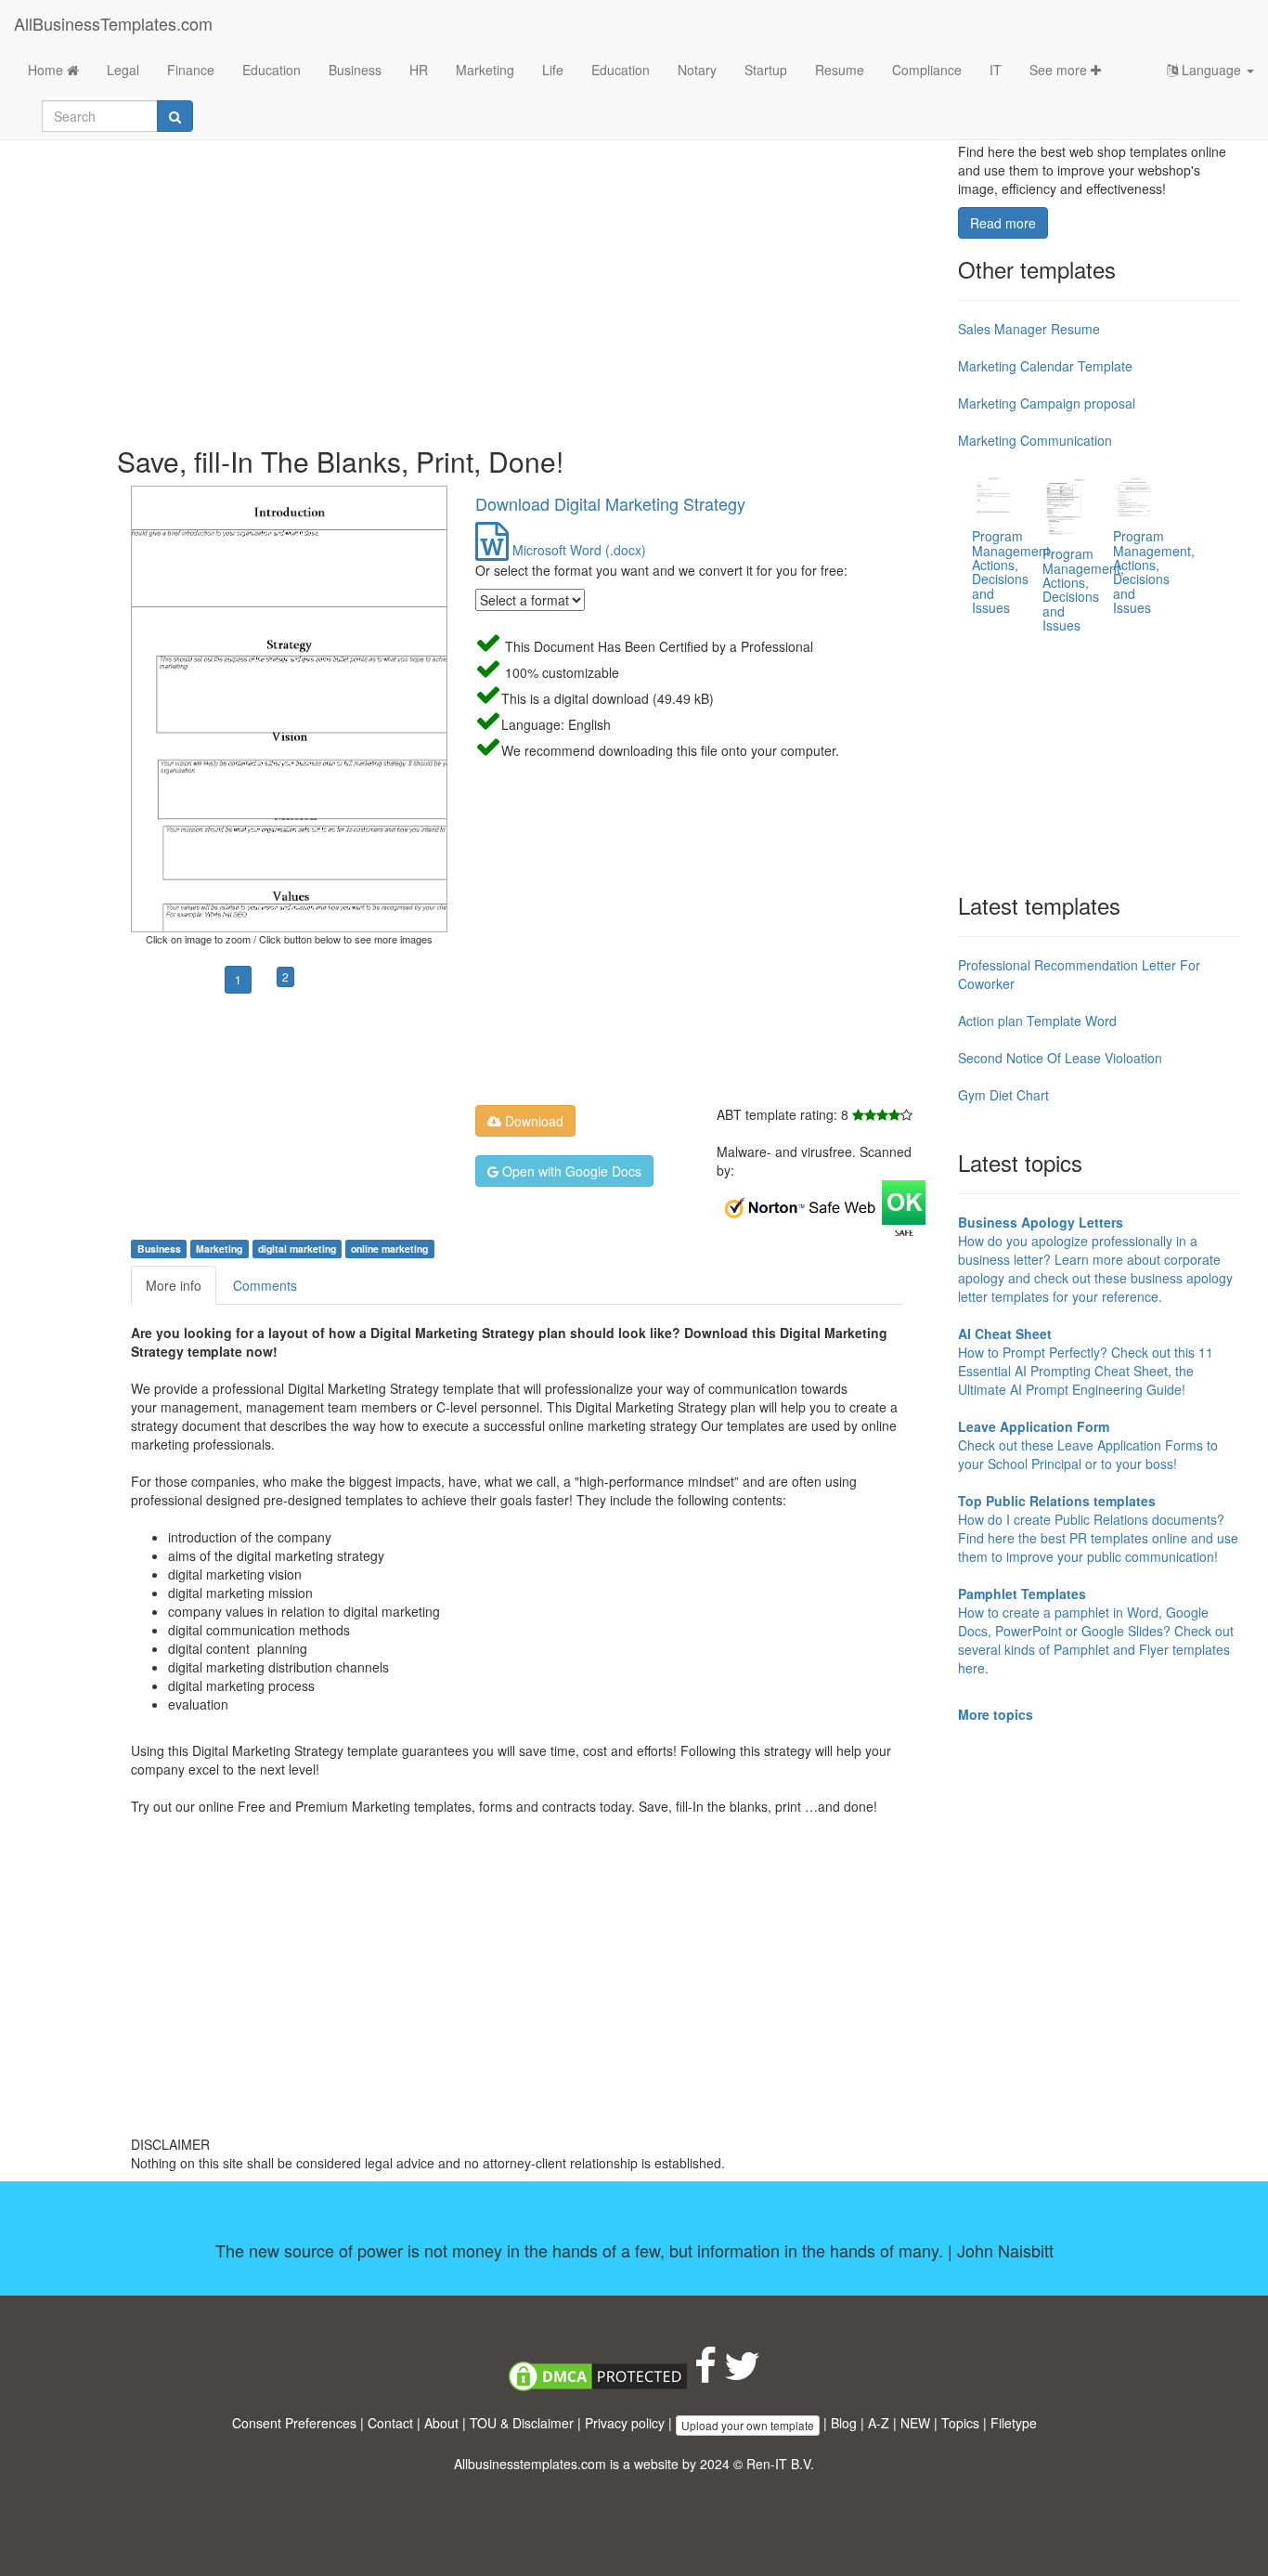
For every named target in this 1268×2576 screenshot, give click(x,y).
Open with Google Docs (570, 1171)
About (441, 2423)
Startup (766, 70)
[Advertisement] (530, 279)
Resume (840, 70)
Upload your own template (748, 2425)
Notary (697, 70)
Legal (123, 70)
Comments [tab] (265, 1285)
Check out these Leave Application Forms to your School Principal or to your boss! (1088, 1445)
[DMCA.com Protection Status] (598, 2374)
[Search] (175, 116)
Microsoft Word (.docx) (577, 550)
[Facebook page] (705, 2374)
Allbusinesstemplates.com (530, 2464)
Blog (844, 2423)
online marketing (389, 1249)
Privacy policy (625, 2423)
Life (553, 70)
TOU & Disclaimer (522, 2423)
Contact (390, 2423)
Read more (1003, 223)
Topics (960, 2423)
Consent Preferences (294, 2423)
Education (272, 70)
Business (355, 70)
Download (532, 1121)
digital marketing (297, 1249)
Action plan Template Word (1037, 1021)
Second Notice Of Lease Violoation (1060, 1058)
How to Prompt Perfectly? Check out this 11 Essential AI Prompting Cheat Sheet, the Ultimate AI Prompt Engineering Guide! (1086, 1361)
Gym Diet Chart (1003, 1095)
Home (47, 70)
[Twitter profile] (742, 2374)
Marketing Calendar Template (1045, 366)
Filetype (1014, 2423)
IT (996, 70)
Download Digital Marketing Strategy (610, 503)
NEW (915, 2423)
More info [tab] (174, 1285)
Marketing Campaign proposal (1047, 403)
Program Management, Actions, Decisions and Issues (1013, 572)
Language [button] (1211, 70)
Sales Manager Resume (1029, 329)
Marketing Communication (1035, 440)
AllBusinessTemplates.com (113, 23)
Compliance (927, 70)
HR (419, 70)
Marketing (485, 70)
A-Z (879, 2423)
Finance (191, 70)
